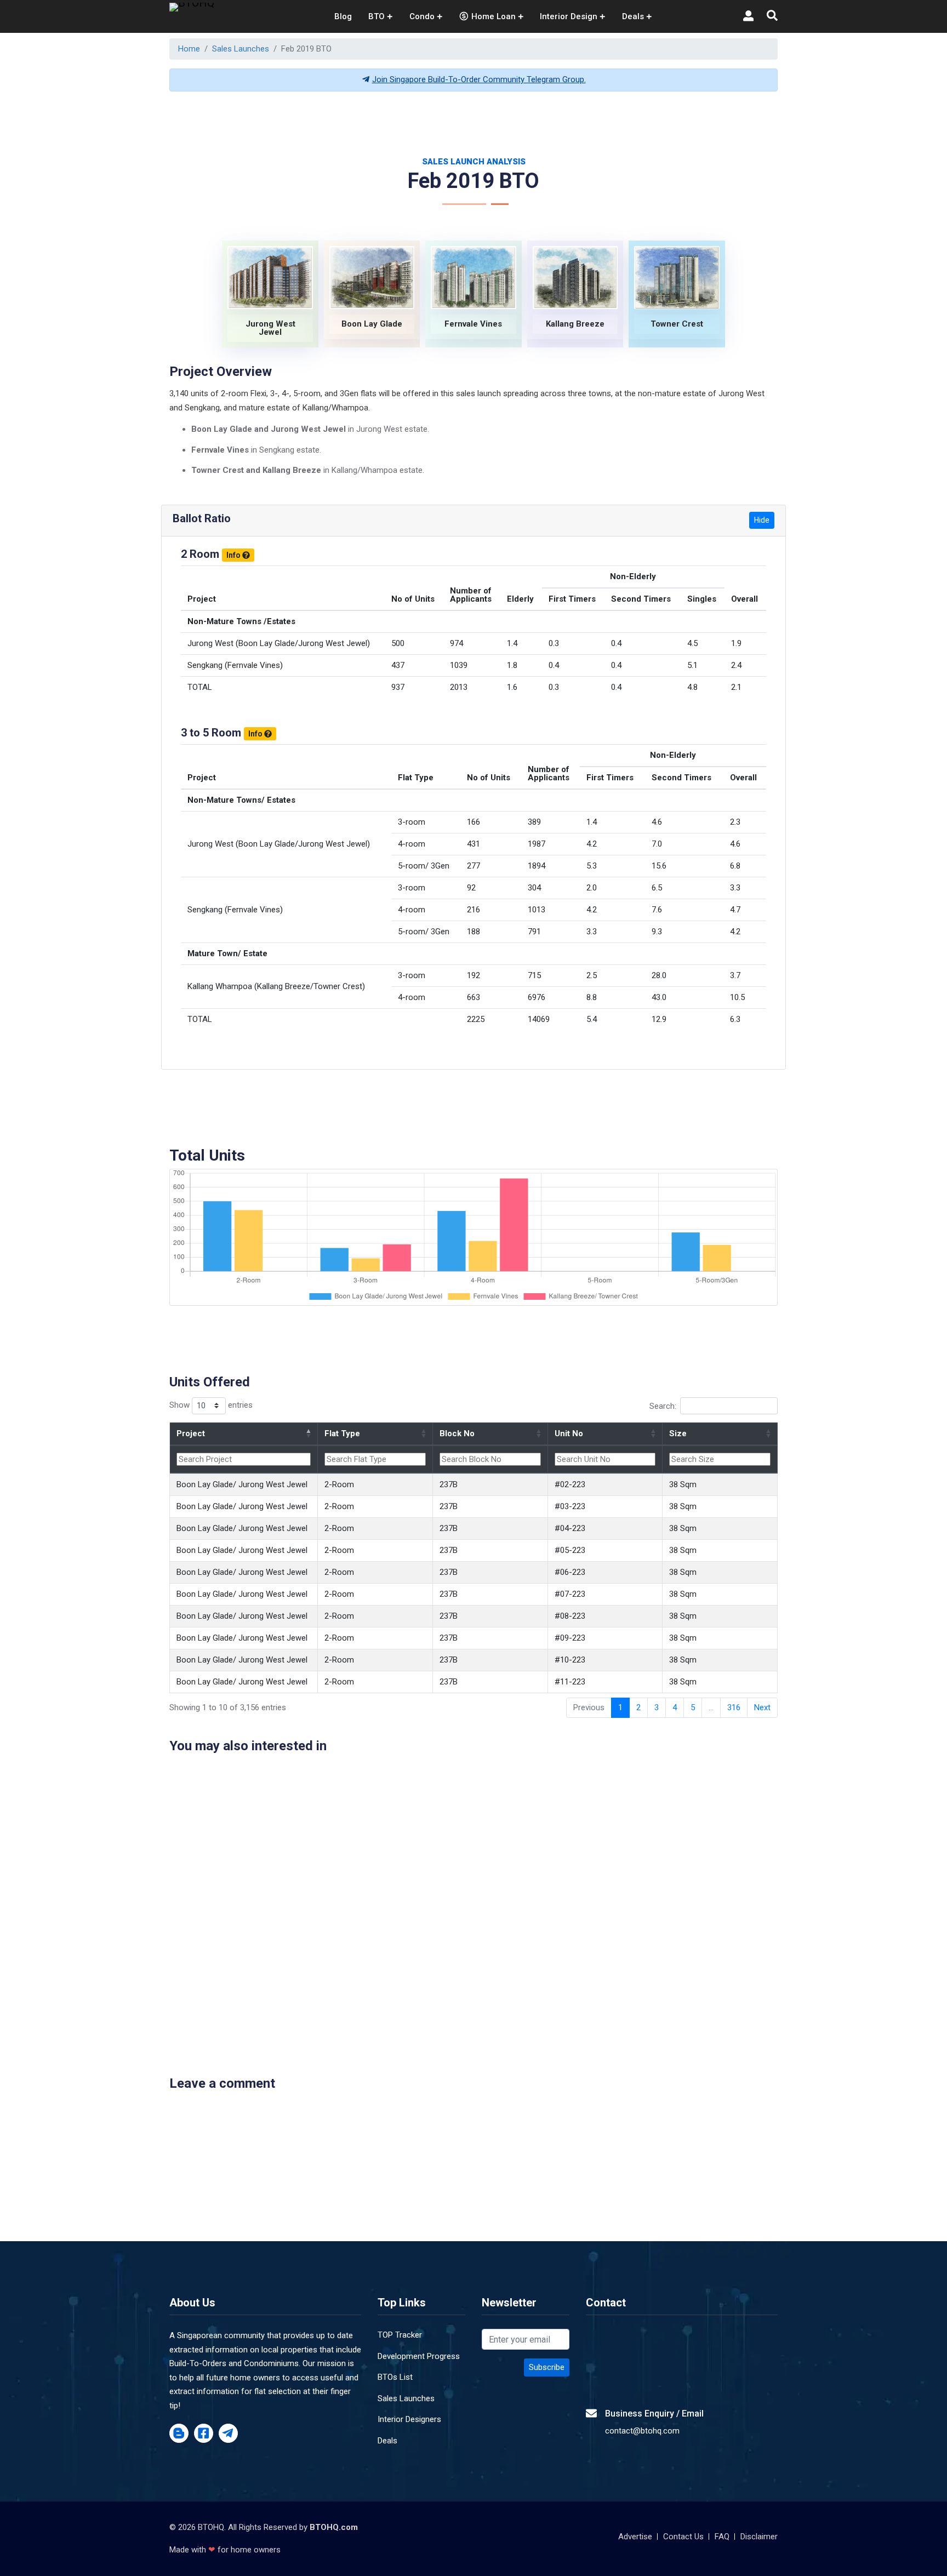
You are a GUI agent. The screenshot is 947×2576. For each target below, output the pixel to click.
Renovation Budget (525, 1319)
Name (302, 1271)
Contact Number (322, 1319)
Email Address (515, 1271)
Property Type (318, 1367)
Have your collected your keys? (548, 1367)
